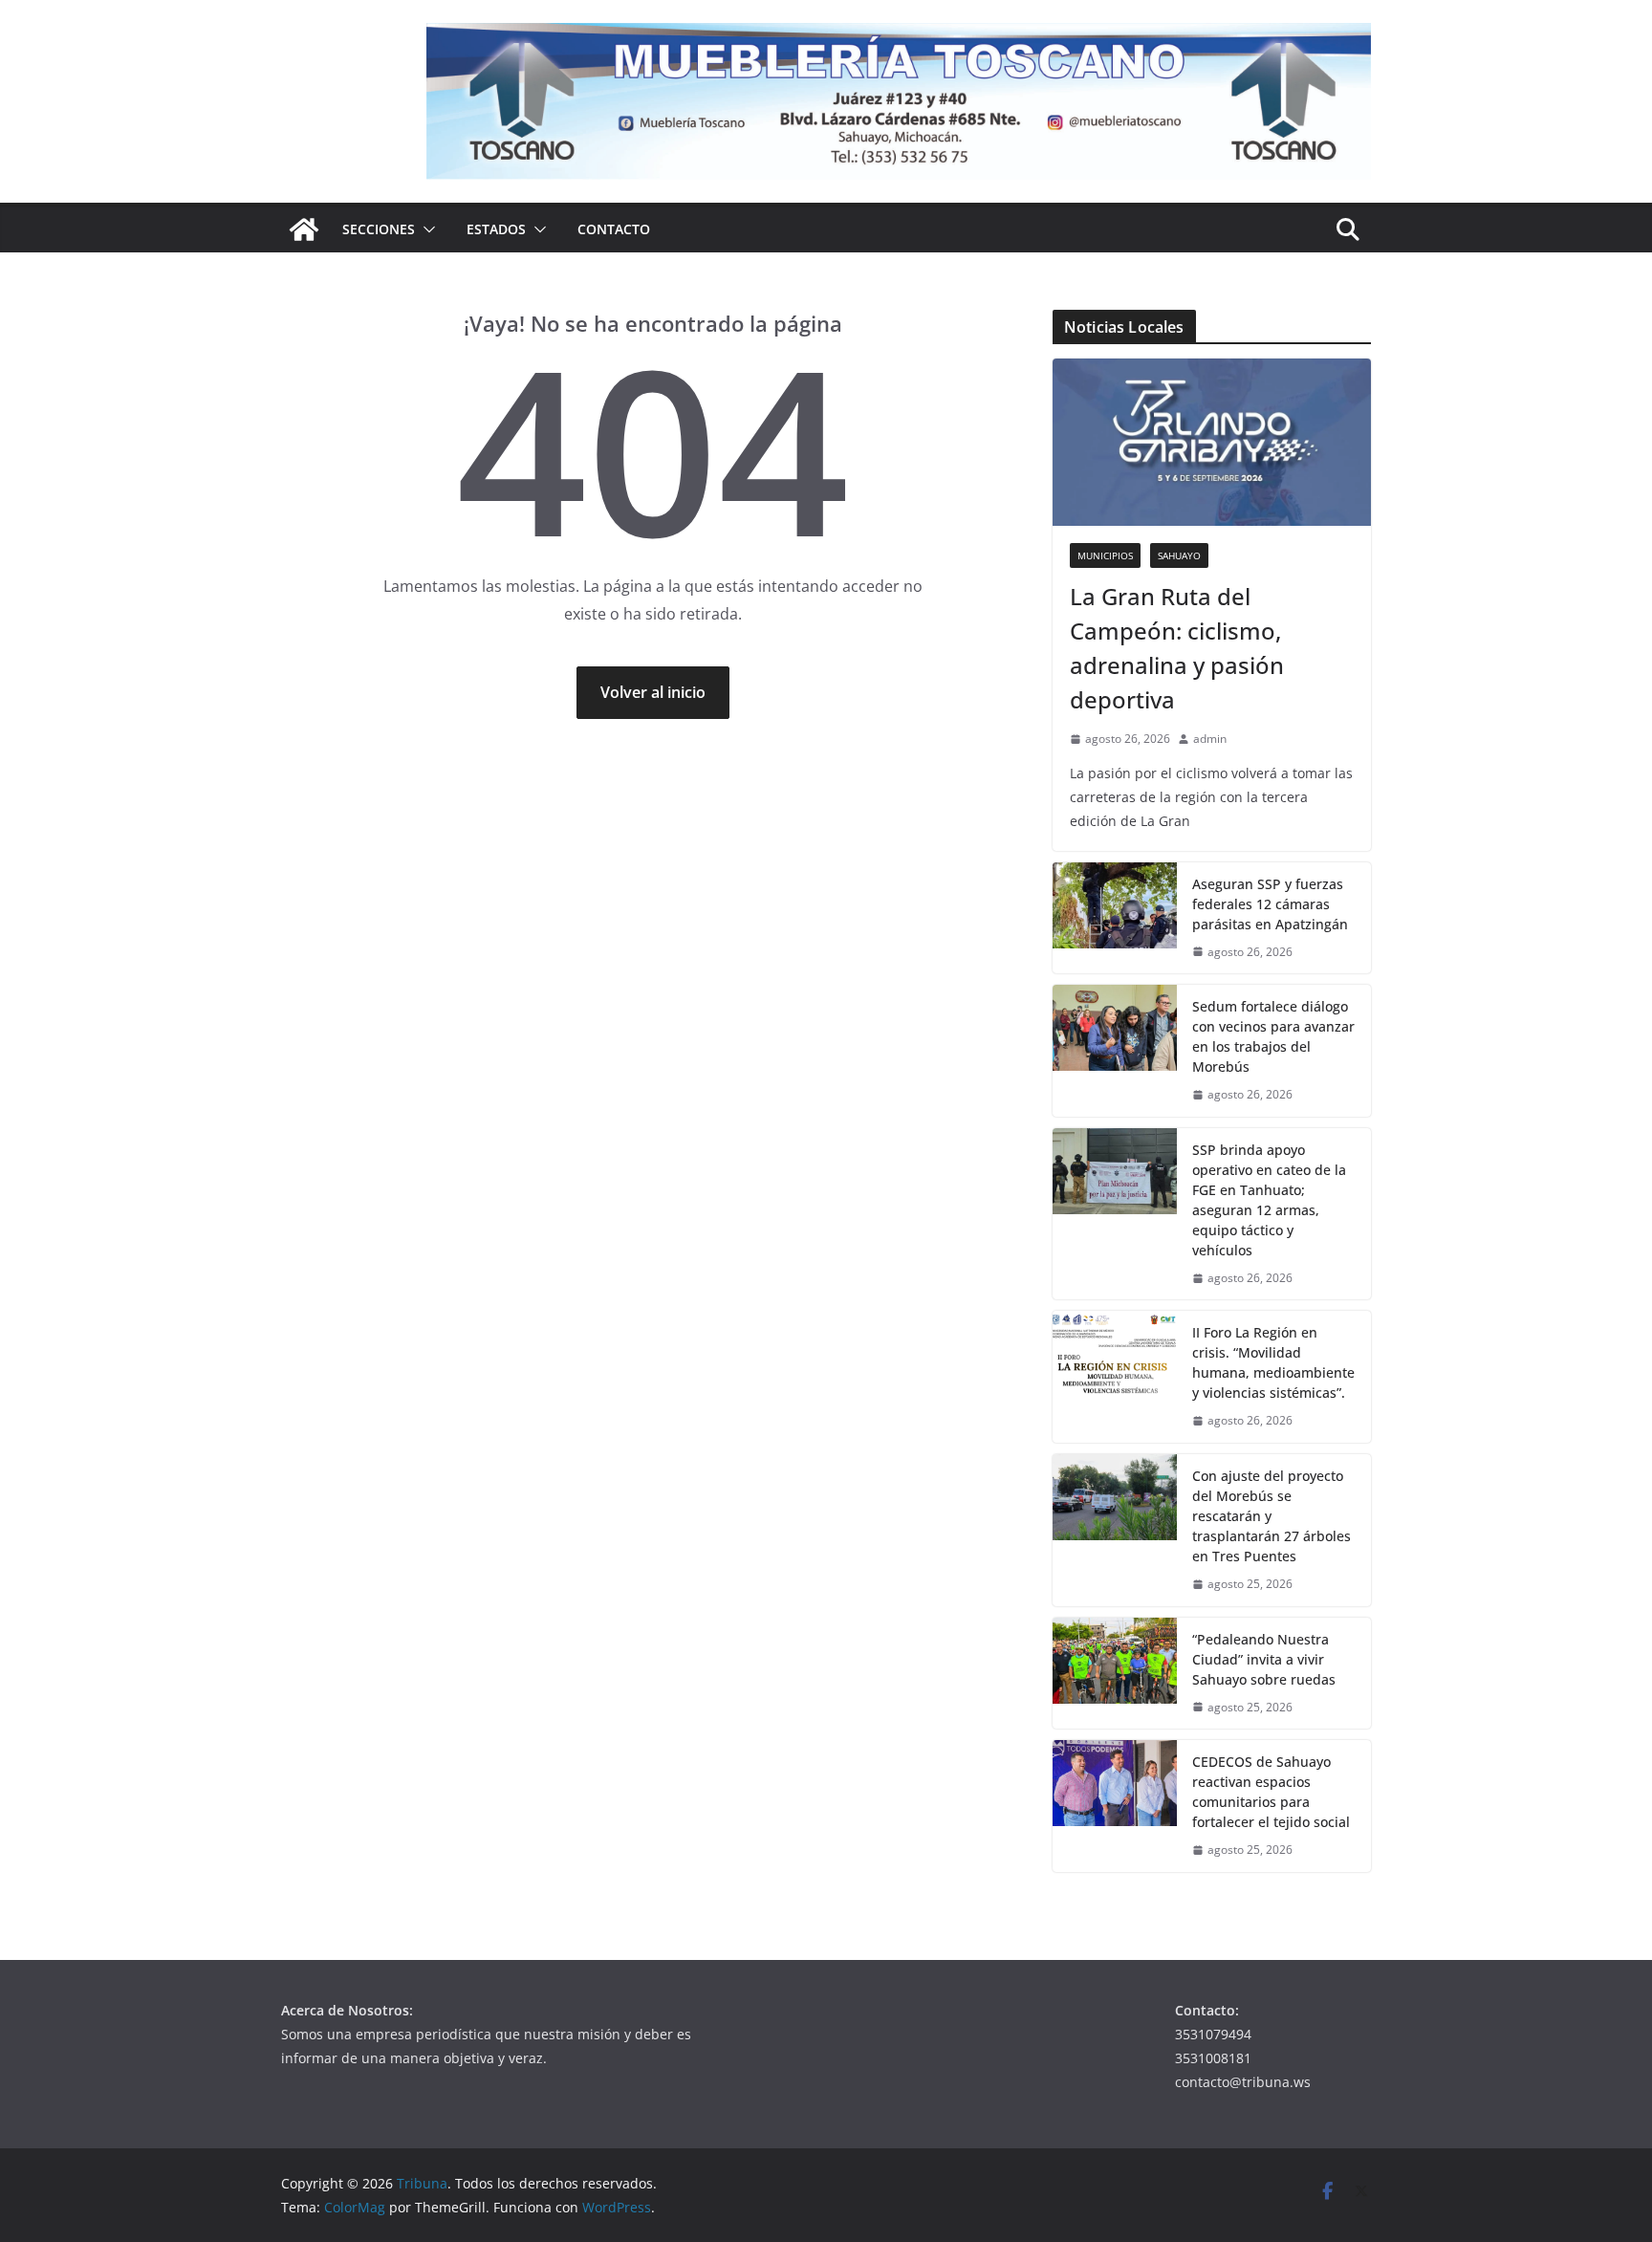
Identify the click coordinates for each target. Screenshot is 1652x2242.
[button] (425, 229)
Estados (496, 229)
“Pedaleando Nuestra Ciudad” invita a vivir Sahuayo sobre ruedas (1264, 1659)
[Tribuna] (304, 229)
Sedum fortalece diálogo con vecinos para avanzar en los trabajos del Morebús (1273, 1036)
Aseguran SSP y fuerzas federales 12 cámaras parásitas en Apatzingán (1270, 904)
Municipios (1105, 555)
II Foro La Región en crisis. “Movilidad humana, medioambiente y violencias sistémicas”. (1273, 1362)
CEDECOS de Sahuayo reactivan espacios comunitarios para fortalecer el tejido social (1271, 1792)
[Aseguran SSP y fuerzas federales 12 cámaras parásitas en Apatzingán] (1115, 918)
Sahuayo (1179, 555)
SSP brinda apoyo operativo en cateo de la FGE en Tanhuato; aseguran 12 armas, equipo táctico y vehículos (1269, 1200)
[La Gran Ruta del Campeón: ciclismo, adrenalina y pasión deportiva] (1212, 442)
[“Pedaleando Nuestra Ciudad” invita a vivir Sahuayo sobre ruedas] (1115, 1674)
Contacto (614, 229)
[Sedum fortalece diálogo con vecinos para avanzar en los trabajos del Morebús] (1115, 1051)
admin (1210, 739)
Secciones (379, 229)
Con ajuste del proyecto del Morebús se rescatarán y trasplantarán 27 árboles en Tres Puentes (1272, 1516)
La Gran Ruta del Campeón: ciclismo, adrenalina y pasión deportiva (1177, 648)
